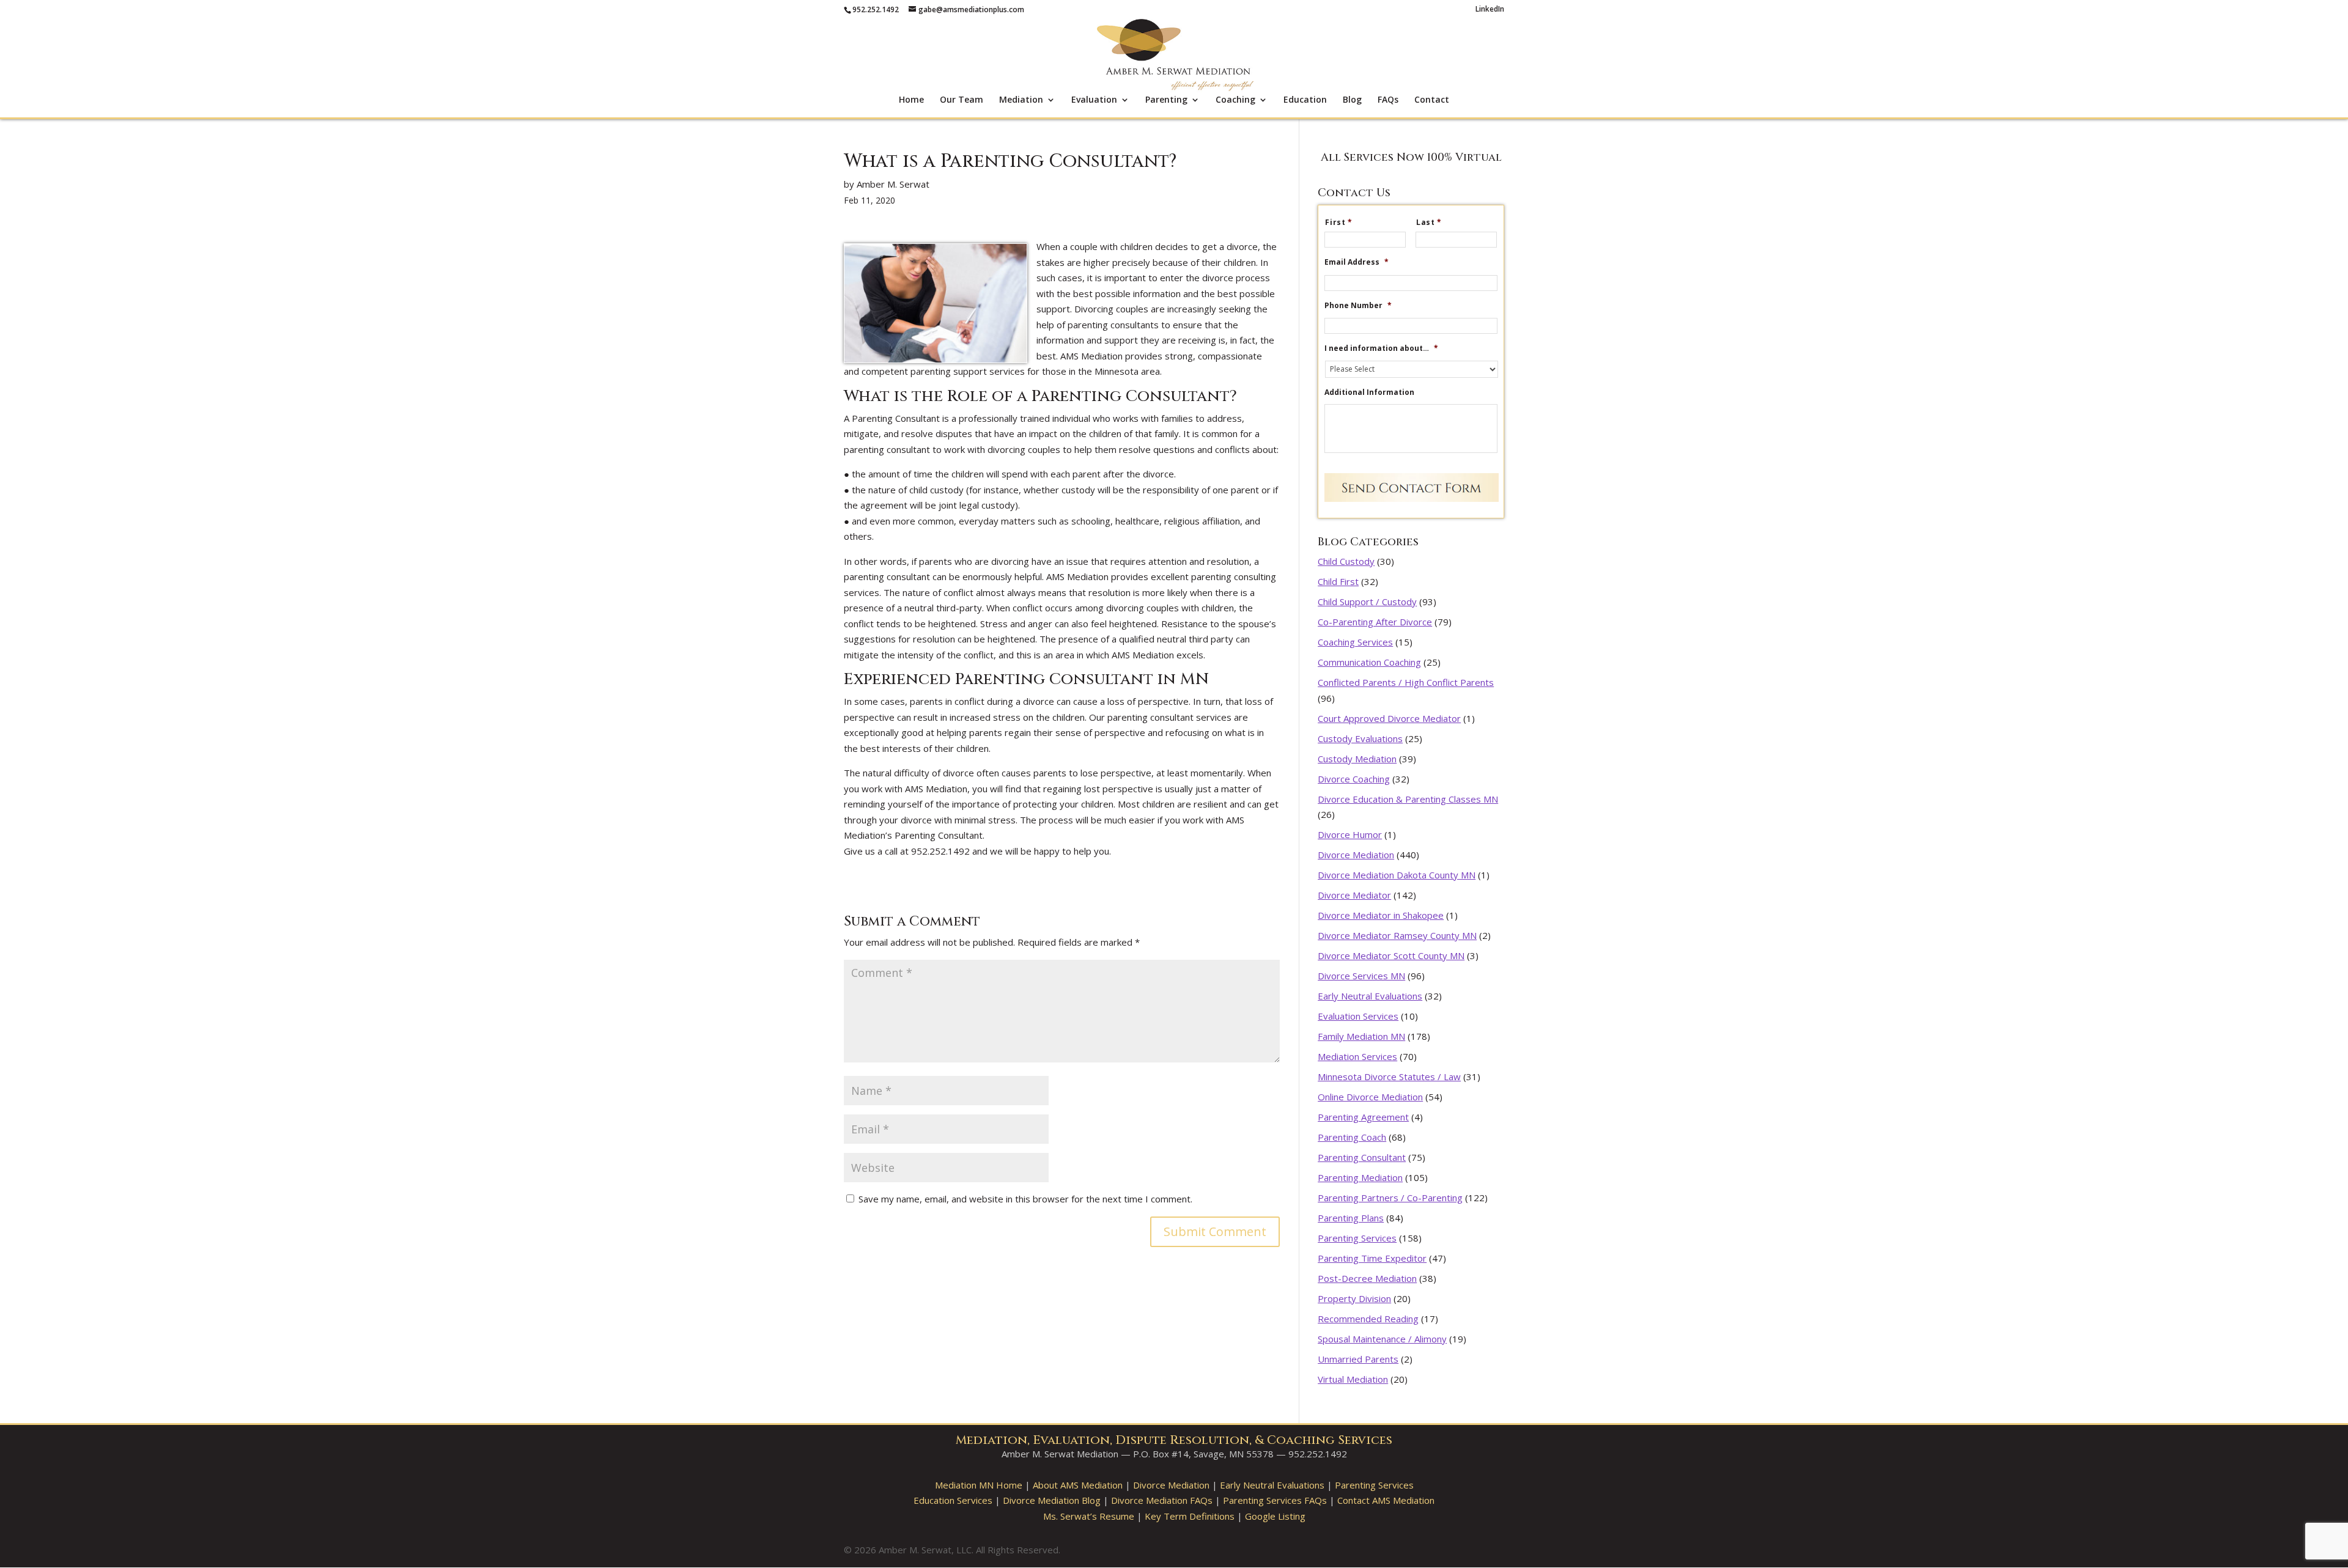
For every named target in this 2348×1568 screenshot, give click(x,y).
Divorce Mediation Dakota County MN (1397, 875)
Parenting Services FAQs (1275, 1500)
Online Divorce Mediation (1370, 1097)
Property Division (1354, 1298)
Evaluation (1094, 100)
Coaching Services (1355, 642)
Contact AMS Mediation (1386, 1500)
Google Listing (1275, 1516)
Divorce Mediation (1356, 855)
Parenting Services (1357, 1238)
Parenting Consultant (1362, 1157)
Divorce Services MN (1361, 976)
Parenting (1166, 100)
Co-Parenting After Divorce (1375, 622)
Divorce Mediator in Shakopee (1381, 915)
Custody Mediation (1357, 759)
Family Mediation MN (1361, 1036)
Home (911, 100)
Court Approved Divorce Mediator (1389, 718)
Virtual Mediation (1353, 1379)
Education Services (953, 1500)
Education (1305, 100)
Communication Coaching (1369, 662)
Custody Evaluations (1360, 738)
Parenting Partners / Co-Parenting (1390, 1198)
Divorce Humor (1350, 834)
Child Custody (1346, 561)
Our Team (962, 100)
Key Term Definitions (1190, 1516)
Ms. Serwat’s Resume (1089, 1516)
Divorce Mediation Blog (1052, 1500)
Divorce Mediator (1354, 895)
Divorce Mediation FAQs (1162, 1500)
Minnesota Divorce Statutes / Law (1389, 1077)
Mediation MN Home (979, 1485)
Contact (1432, 100)
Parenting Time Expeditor (1372, 1258)
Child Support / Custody (1367, 602)
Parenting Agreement (1363, 1117)
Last (1429, 223)
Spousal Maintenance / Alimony (1382, 1339)
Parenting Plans (1351, 1218)
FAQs (1388, 100)
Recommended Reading (1368, 1319)
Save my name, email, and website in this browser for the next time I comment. (1025, 1199)
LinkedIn (1490, 10)
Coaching (1235, 100)
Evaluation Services (1358, 1016)
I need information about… (1381, 348)
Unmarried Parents (1358, 1359)
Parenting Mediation (1360, 1177)
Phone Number (1358, 306)
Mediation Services (1357, 1056)
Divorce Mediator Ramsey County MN (1397, 935)
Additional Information (1369, 392)
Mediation (1021, 100)
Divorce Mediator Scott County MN (1391, 955)
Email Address (1357, 262)
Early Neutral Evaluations (1370, 996)
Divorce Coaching (1354, 779)
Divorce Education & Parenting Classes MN (1408, 799)
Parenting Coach (1352, 1137)
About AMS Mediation (1078, 1485)
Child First (1338, 581)
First (1339, 223)
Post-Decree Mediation (1367, 1278)
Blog (1352, 100)
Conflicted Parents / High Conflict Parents (1406, 682)
